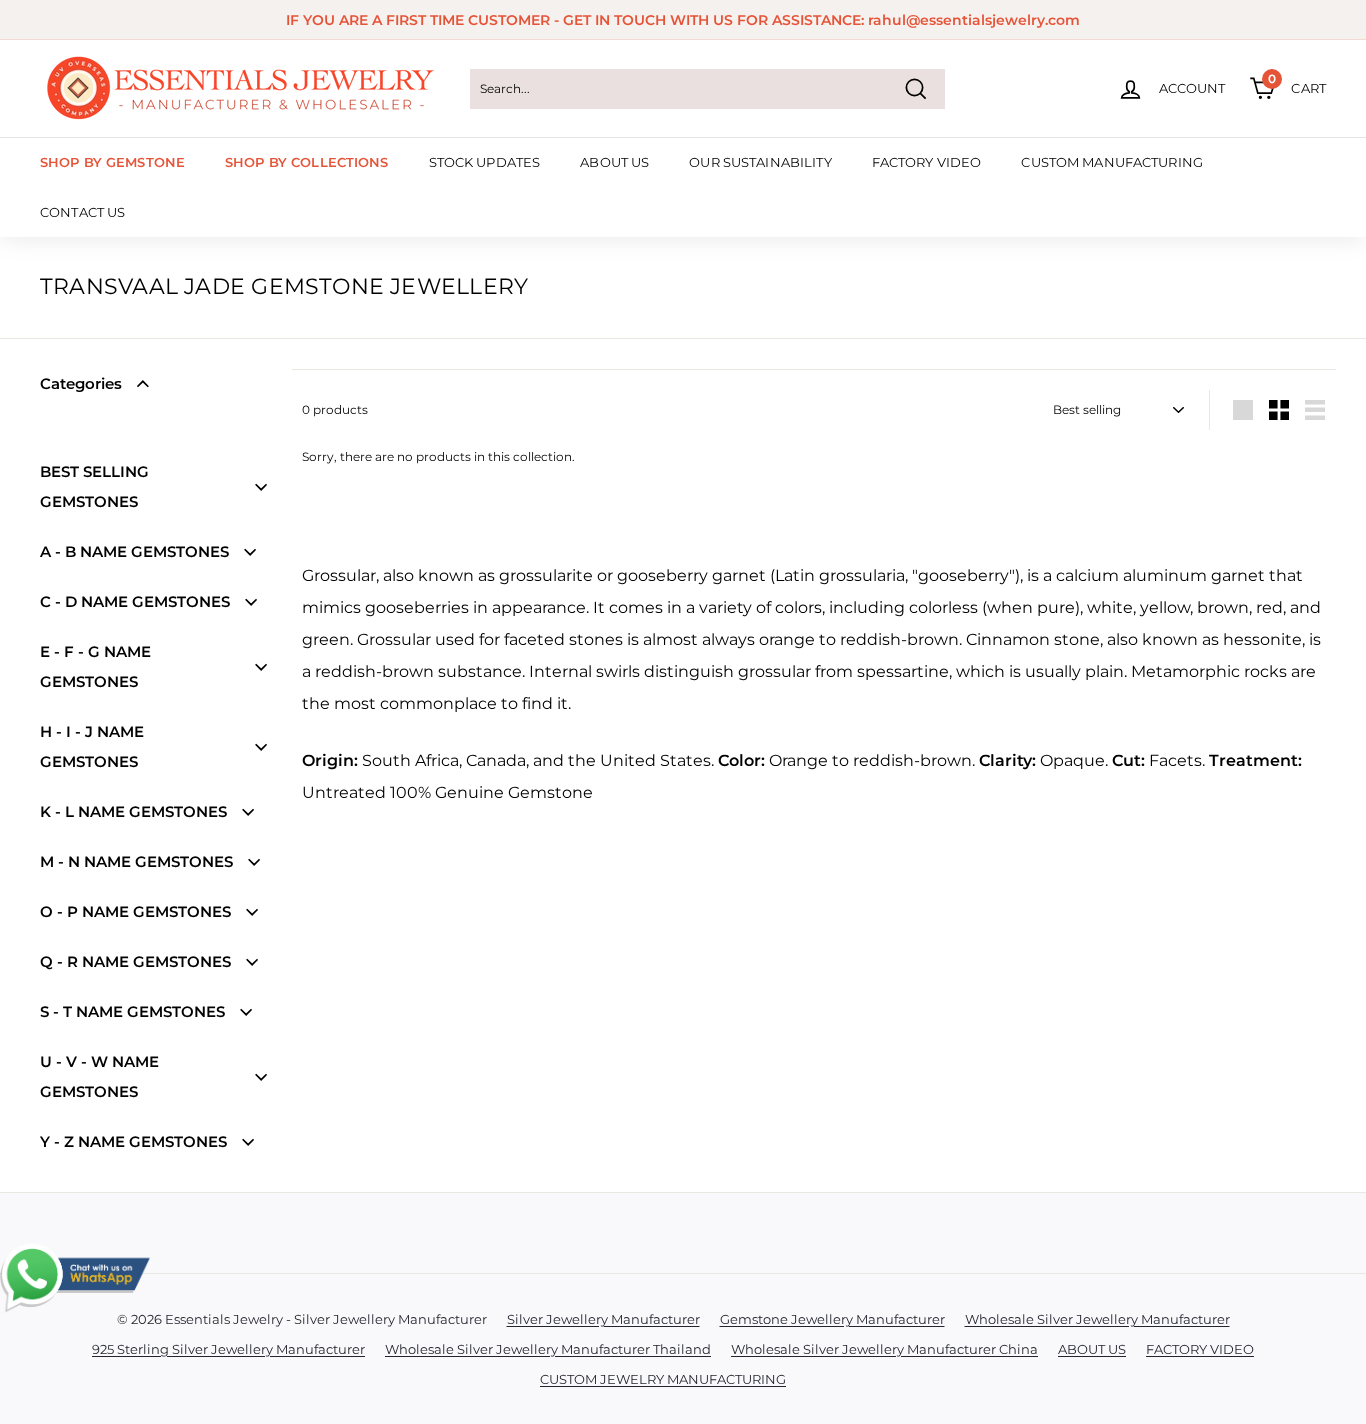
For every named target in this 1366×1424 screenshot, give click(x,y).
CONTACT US (82, 212)
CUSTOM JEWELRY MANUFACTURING (663, 1379)
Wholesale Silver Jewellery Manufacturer (1097, 1319)
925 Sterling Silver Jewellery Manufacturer (228, 1349)
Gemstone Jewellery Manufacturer (832, 1319)
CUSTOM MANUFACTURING (1112, 162)
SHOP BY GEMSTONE (112, 162)
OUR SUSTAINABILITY (760, 162)
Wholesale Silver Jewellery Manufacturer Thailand (548, 1349)
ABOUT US (614, 162)
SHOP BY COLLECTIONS (306, 162)
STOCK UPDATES (485, 162)
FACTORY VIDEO (927, 162)
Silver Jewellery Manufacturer (603, 1319)
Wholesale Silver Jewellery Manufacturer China (884, 1349)
